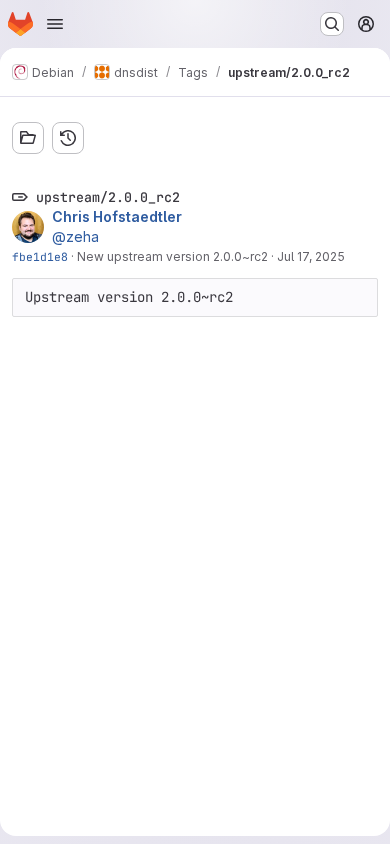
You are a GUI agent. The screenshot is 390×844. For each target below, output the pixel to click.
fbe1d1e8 (40, 256)
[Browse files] (28, 138)
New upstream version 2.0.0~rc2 (172, 256)
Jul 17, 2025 (311, 256)
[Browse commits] (68, 138)
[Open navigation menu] (55, 24)
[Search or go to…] (332, 24)
